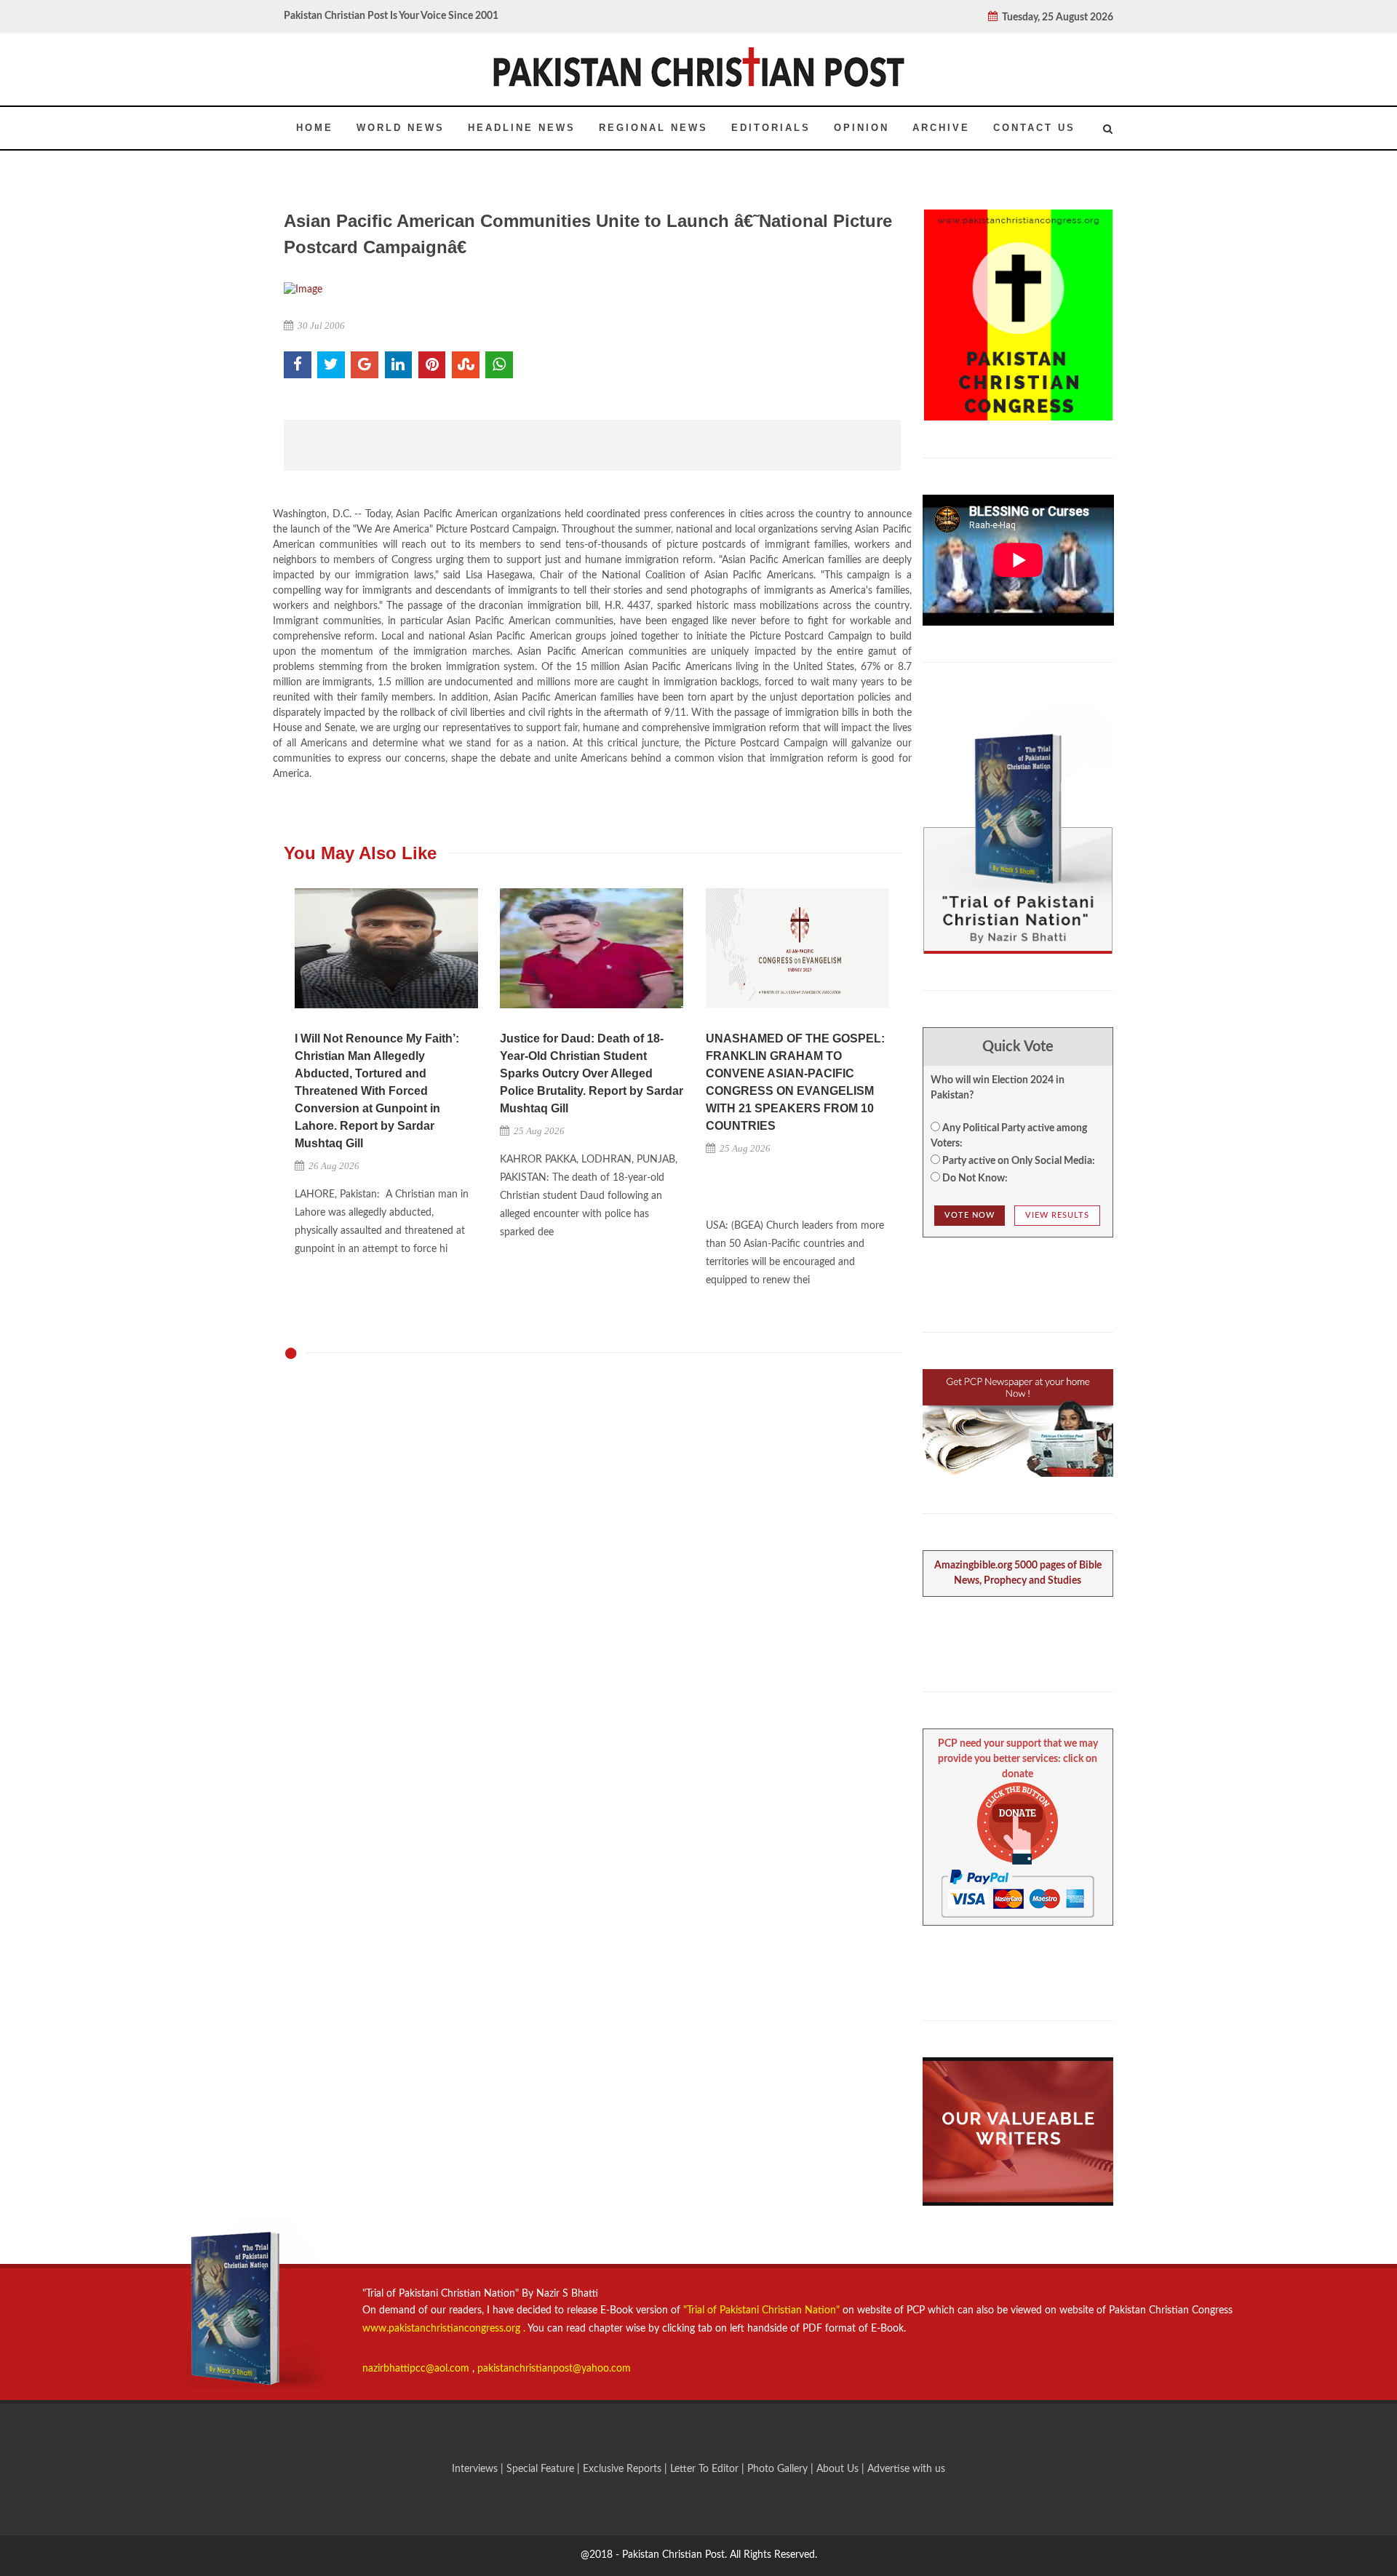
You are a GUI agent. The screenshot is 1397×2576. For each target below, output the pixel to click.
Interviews (476, 2469)
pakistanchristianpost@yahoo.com (554, 2369)
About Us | (842, 2469)
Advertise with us (906, 2469)
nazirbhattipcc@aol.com (417, 2369)
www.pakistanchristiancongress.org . (444, 2329)
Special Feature (542, 2469)
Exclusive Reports (624, 2469)
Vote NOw (970, 1215)
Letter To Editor (706, 2469)
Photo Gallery (777, 2469)
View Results (1057, 1215)
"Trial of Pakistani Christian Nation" (763, 2310)
